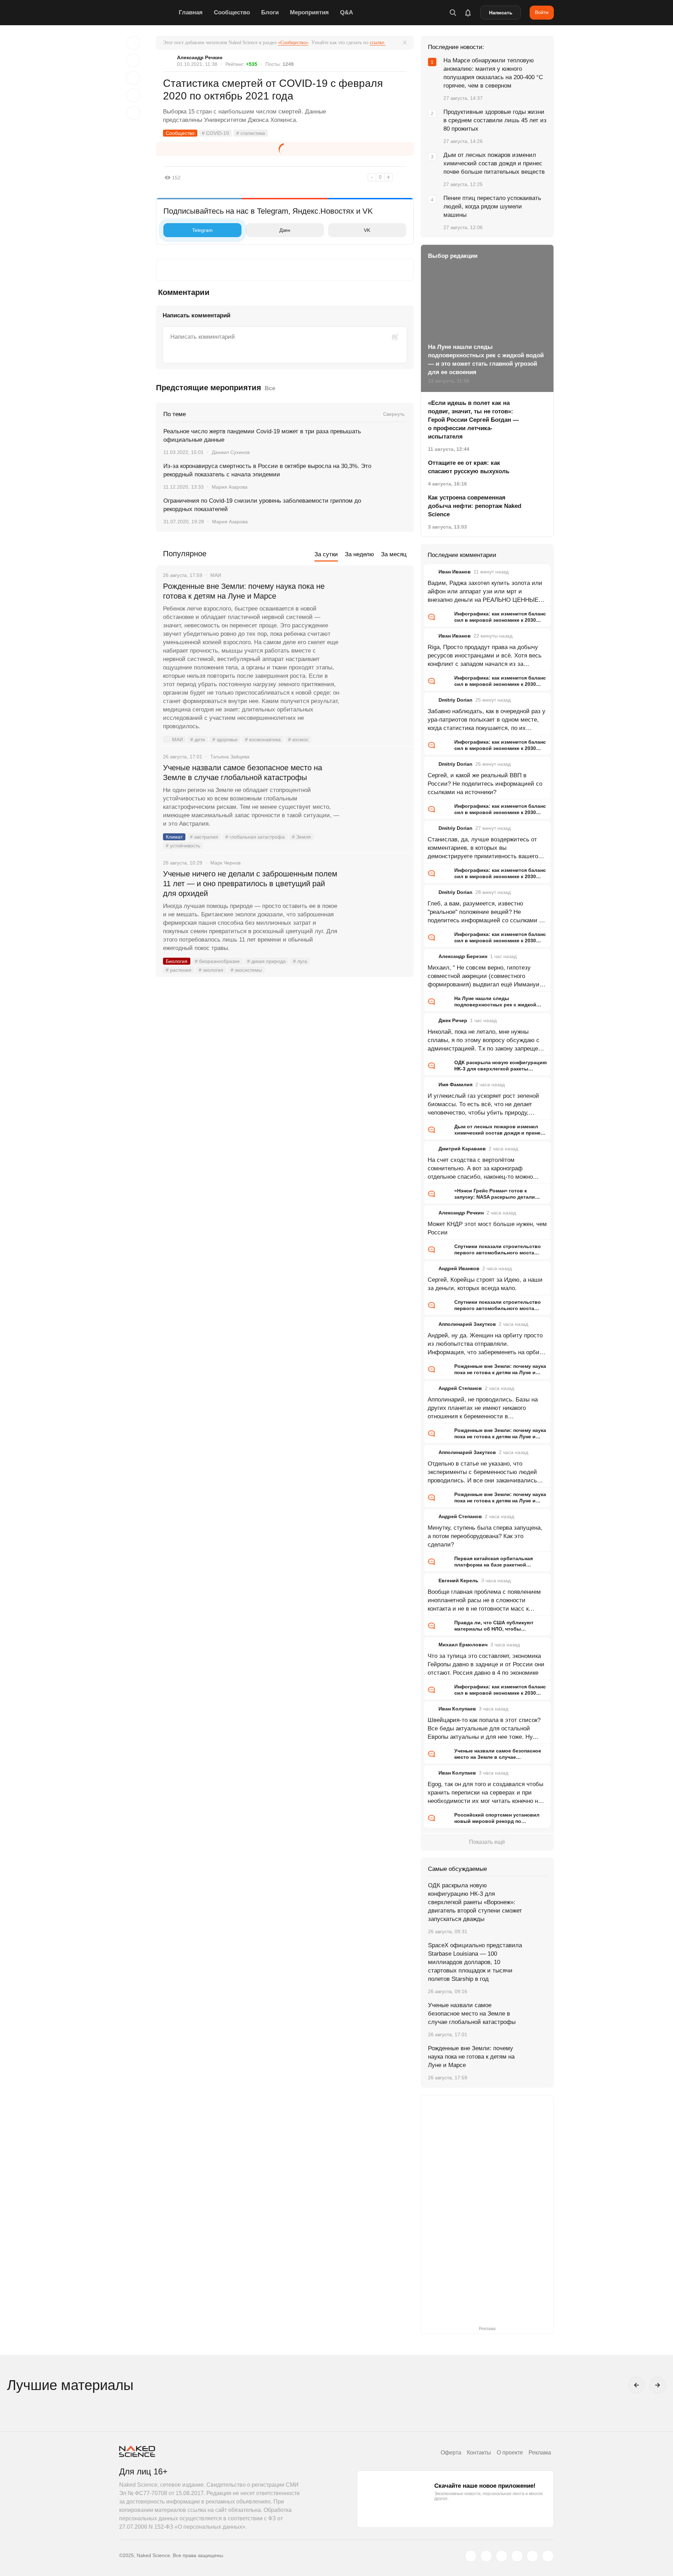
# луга (300, 961)
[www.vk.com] (486, 2556)
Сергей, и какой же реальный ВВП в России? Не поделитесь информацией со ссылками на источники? (485, 784)
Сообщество (232, 12)
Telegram (202, 230)
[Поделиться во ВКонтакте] (133, 113)
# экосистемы (246, 970)
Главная (191, 12)
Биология (177, 961)
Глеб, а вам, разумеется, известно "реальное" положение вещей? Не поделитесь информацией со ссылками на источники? (487, 912)
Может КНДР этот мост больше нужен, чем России (487, 1228)
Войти (542, 12)
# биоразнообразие (217, 961)
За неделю (359, 554)
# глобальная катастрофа (255, 837)
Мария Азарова (230, 487)
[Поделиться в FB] (133, 60)
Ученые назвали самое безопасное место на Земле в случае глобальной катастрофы (243, 773)
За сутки (326, 554)
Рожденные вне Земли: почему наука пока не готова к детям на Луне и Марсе (244, 591)
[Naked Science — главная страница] (147, 13)
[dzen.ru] (517, 2556)
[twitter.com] (471, 2556)
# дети (198, 739)
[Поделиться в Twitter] (133, 78)
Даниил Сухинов (231, 452)
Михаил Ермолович (463, 1645)
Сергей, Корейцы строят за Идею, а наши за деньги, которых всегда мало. (485, 1284)
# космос (298, 739)
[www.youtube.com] (502, 2556)
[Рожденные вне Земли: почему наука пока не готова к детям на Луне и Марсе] (377, 613)
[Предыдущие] (637, 2385)
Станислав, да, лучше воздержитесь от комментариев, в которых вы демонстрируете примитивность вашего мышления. (483, 848)
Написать (501, 13)
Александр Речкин (200, 57)
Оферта (451, 2453)
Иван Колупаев (457, 1709)
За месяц (394, 554)
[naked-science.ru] (548, 2556)
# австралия (204, 837)
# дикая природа (266, 961)
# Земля (301, 837)
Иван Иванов (455, 572)
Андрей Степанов (460, 1388)
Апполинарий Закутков (467, 1324)
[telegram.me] (532, 2556)
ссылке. (378, 43)
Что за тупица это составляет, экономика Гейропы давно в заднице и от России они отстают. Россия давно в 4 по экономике (486, 1664)
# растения (179, 970)
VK (367, 230)
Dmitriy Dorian (456, 700)
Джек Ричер (453, 1020)
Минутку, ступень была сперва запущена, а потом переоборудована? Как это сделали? (485, 1536)
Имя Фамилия (456, 1084)
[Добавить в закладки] (133, 43)
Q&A (346, 12)
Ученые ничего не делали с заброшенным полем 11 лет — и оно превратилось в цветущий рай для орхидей (250, 884)
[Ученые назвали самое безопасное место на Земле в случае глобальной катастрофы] (377, 794)
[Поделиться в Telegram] (133, 95)
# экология (211, 970)
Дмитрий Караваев (462, 1149)
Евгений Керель (458, 1580)
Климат (174, 837)
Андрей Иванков (459, 1268)
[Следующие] (658, 2385)
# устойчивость (183, 846)
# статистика (251, 133)
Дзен (285, 230)
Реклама (540, 2453)
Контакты (479, 2453)
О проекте (510, 2453)
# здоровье (225, 739)
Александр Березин (463, 956)
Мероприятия (309, 12)
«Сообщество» (293, 43)
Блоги (270, 12)
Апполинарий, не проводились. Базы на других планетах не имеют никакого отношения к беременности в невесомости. (483, 1408)
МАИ (178, 739)
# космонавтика (263, 739)
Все (270, 388)
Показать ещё (487, 1842)
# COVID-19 (215, 133)
